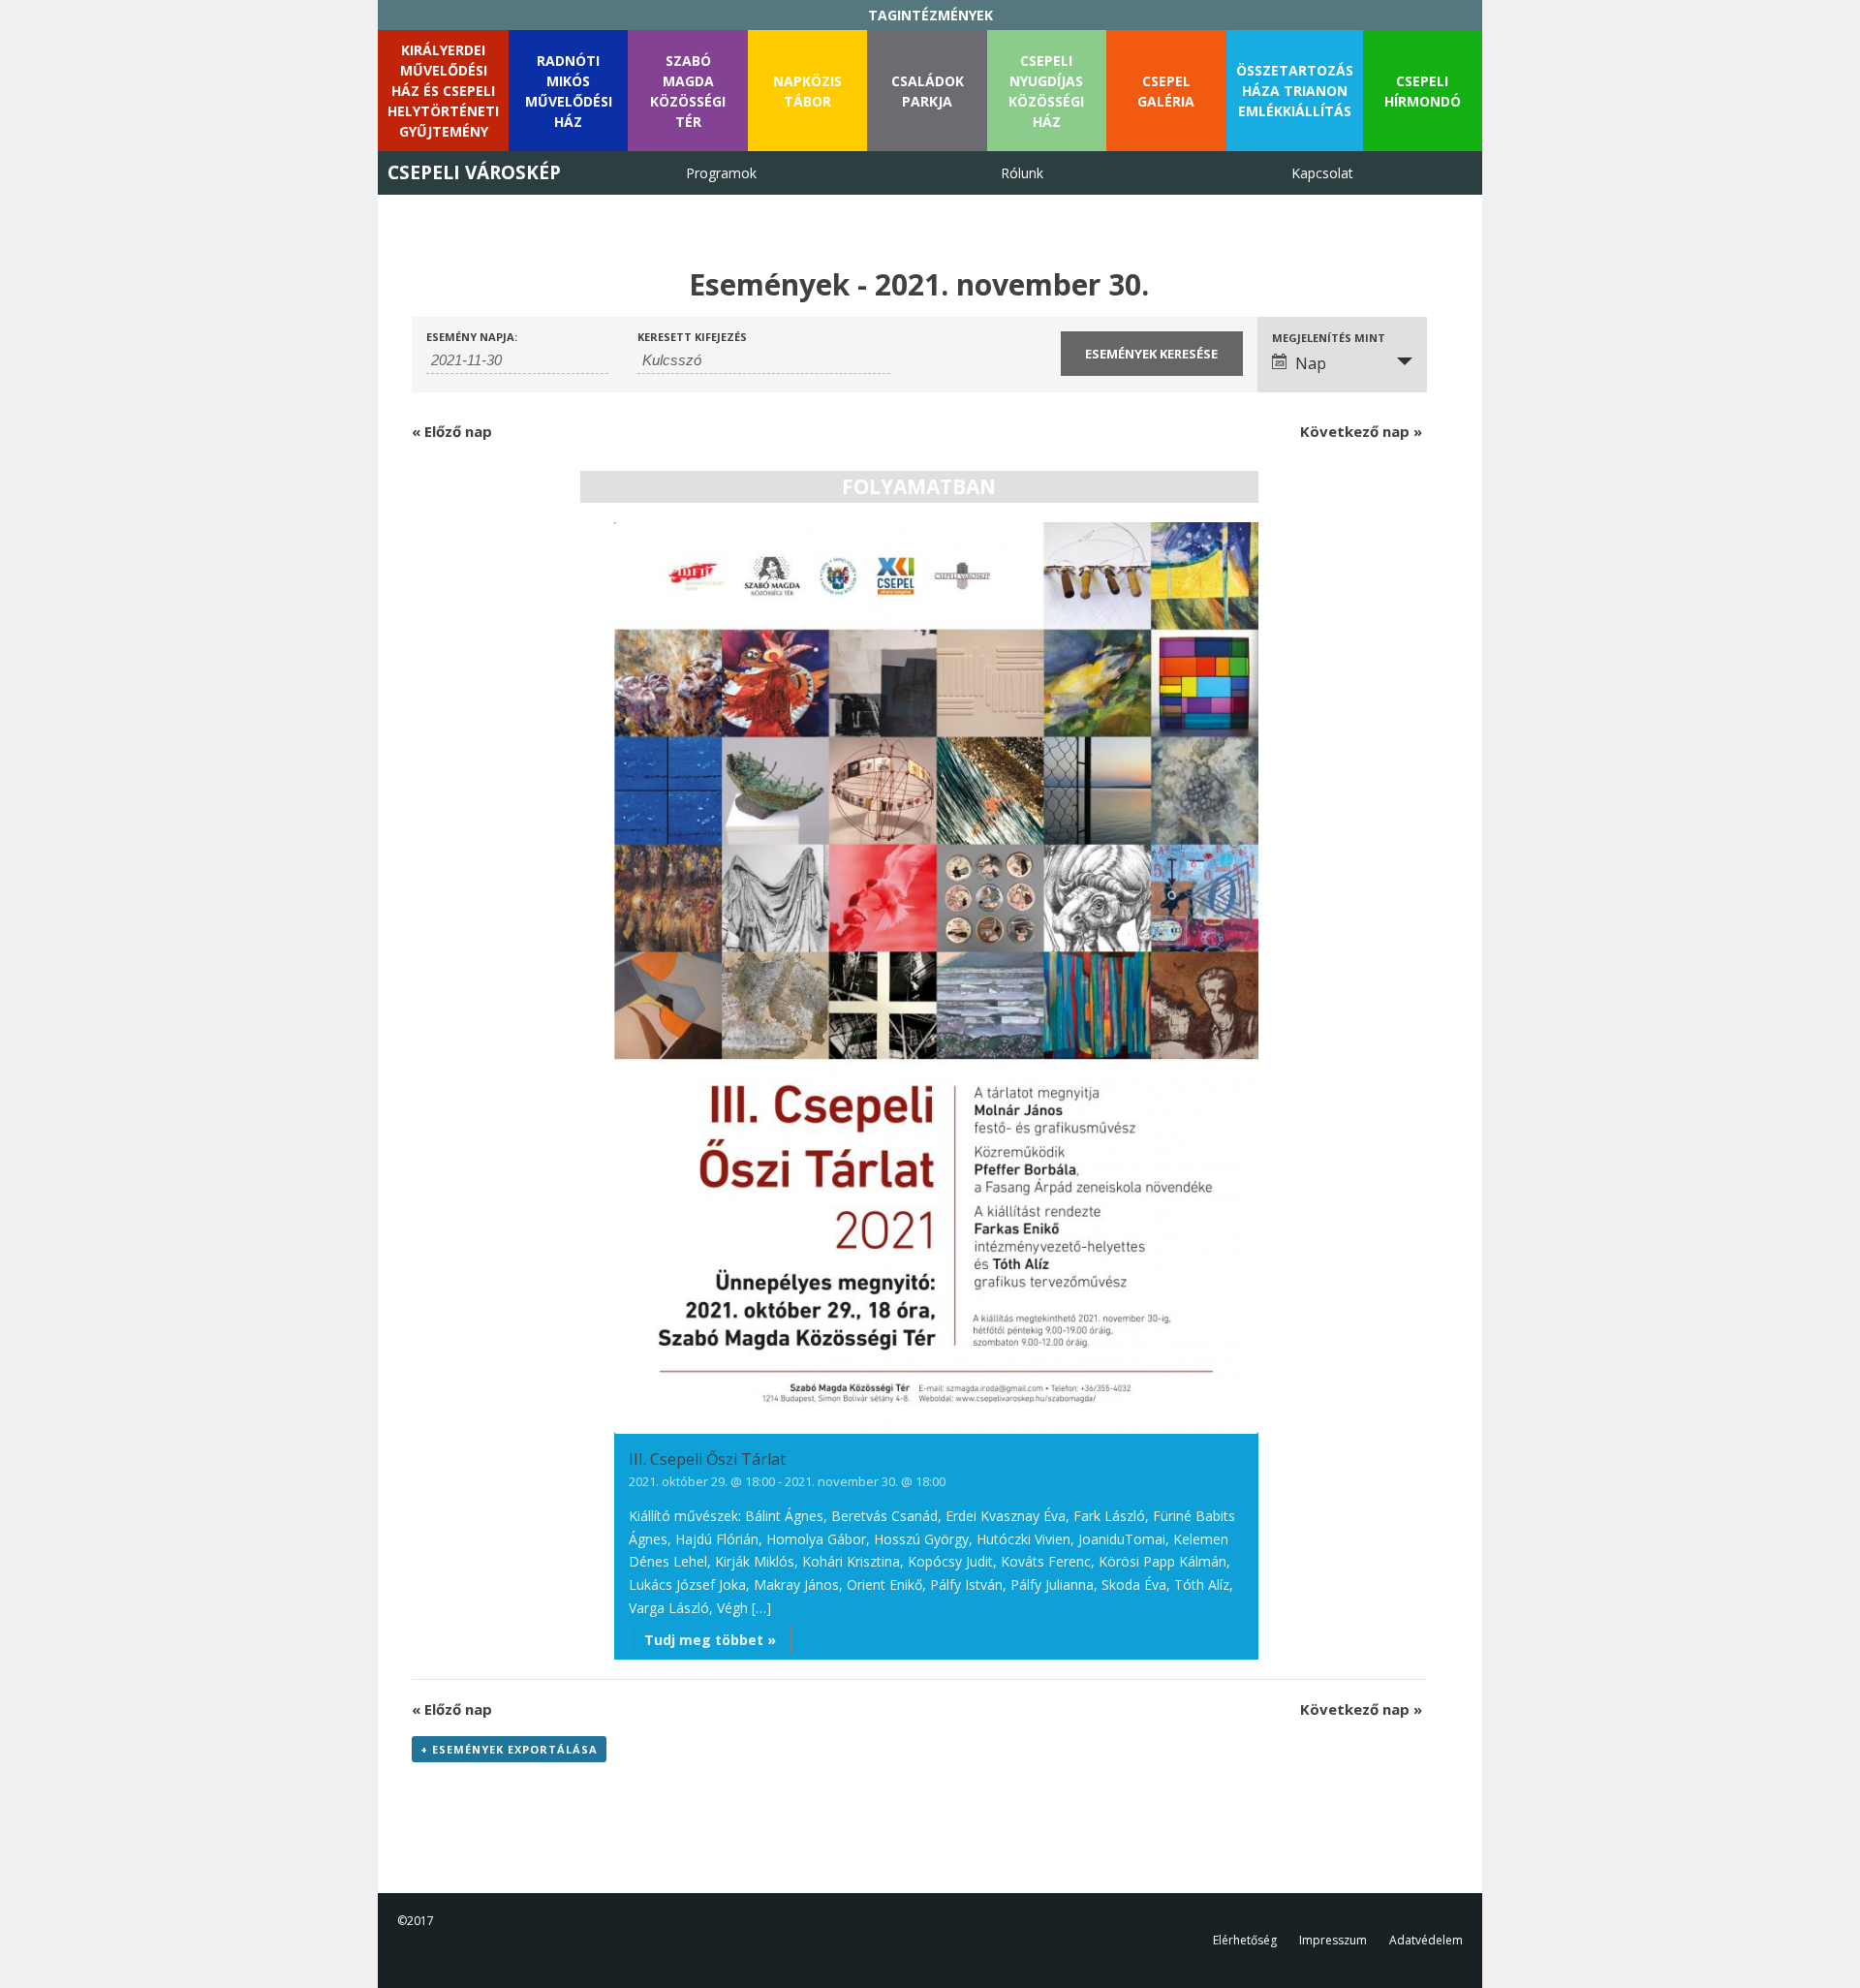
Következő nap (1361, 431)
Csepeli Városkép (474, 172)
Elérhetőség (1245, 1940)
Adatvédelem (1426, 1940)
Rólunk (1022, 173)
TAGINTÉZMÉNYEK (930, 15)
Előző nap (452, 431)
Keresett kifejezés (692, 337)
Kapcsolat (1322, 173)
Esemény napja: (472, 337)
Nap (1311, 363)
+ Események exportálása (509, 1749)
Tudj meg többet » (710, 1640)
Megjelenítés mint (1329, 338)
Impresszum (1333, 1940)
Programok (721, 173)
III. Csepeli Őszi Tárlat (707, 1459)
